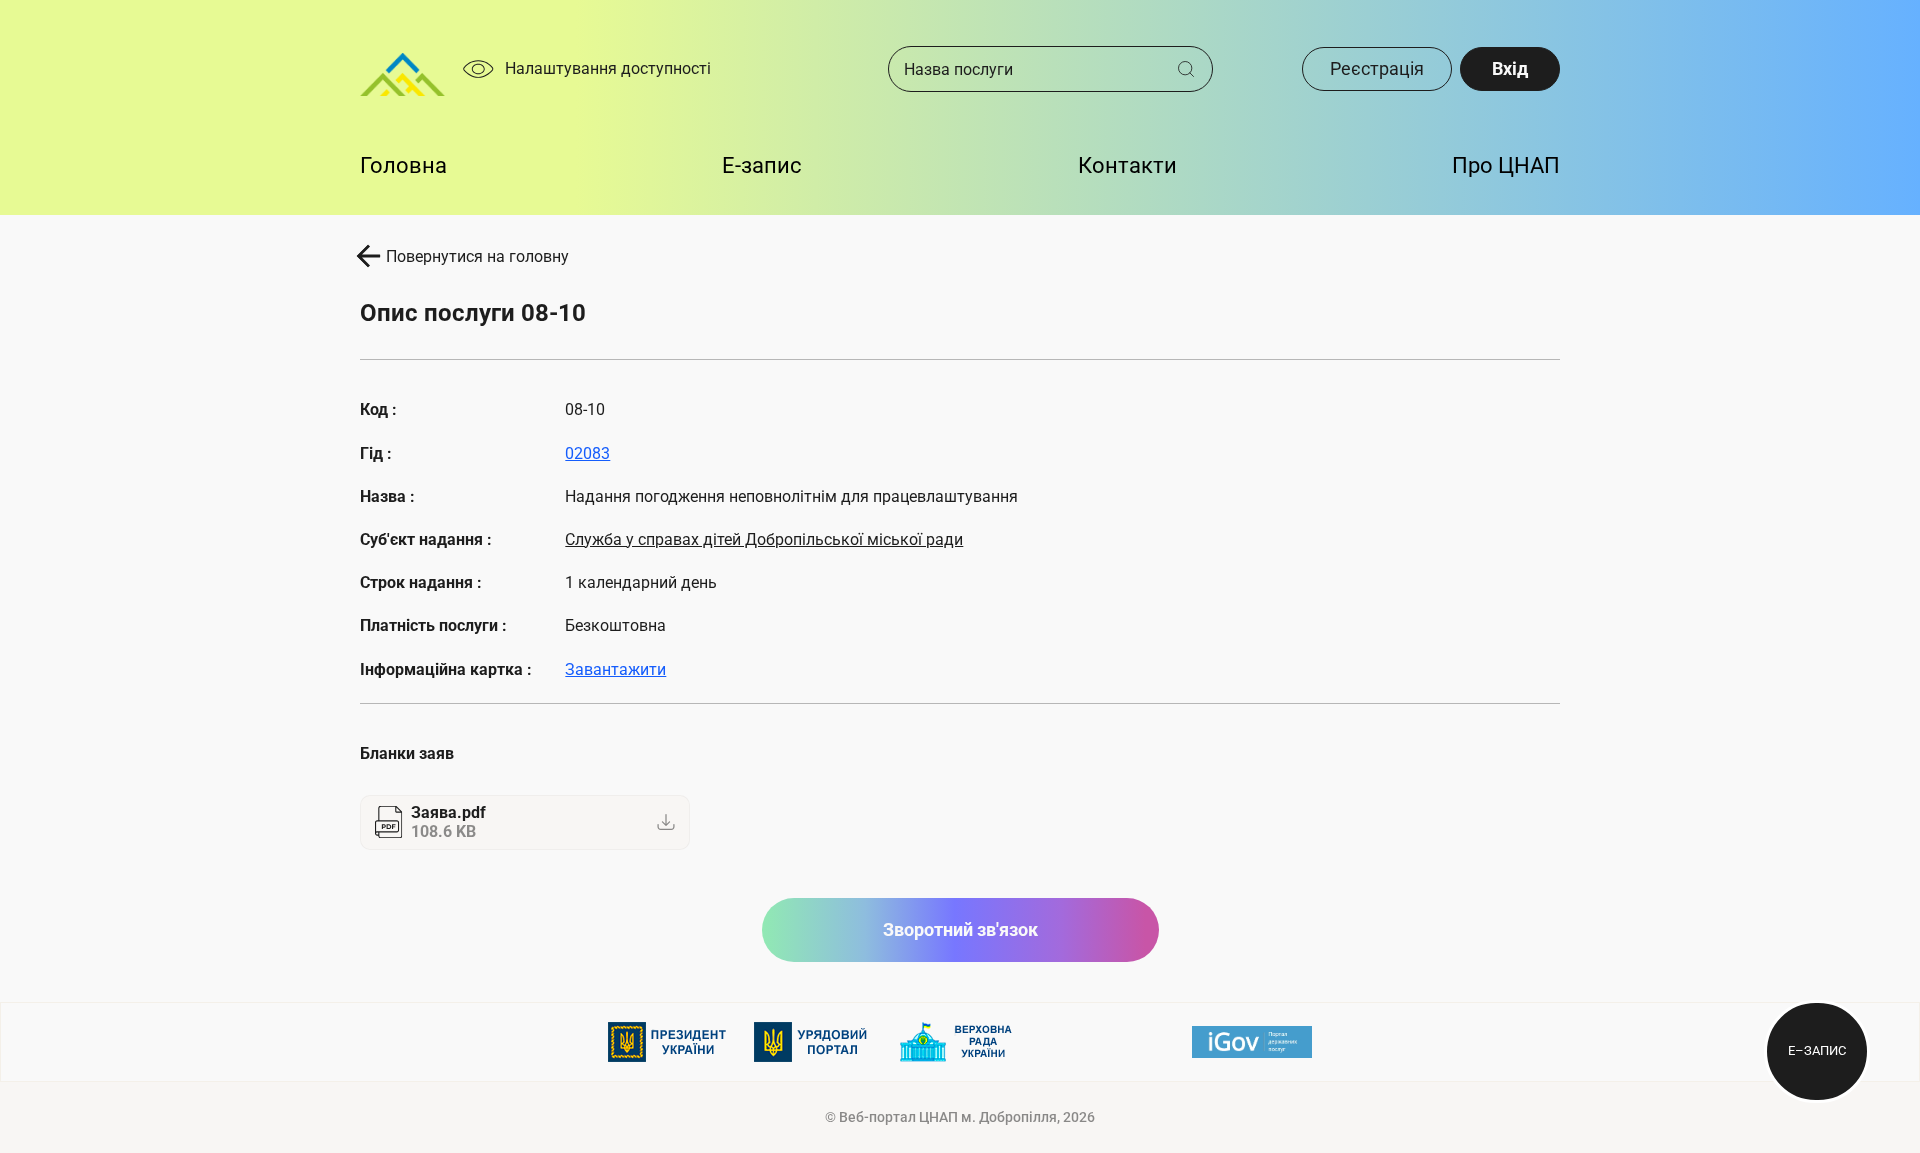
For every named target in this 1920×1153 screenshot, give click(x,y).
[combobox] (1033, 69)
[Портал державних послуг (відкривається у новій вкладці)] (1252, 1042)
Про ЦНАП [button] (1506, 165)
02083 (587, 453)
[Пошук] (1193, 69)
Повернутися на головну (477, 256)
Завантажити (615, 669)
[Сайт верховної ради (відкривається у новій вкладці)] (960, 1042)
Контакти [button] (1127, 165)
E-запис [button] (762, 165)
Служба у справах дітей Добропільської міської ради (764, 539)
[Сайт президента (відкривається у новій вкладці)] (668, 1042)
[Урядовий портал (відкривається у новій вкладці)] (814, 1042)
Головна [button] (403, 165)
